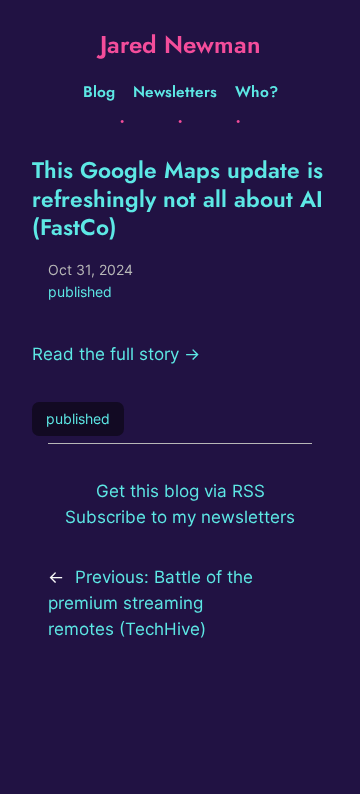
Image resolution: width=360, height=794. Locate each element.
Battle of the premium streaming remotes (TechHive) (150, 603)
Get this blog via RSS (180, 491)
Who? (256, 92)
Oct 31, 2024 (90, 269)
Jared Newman (180, 44)
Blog (99, 92)
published (80, 291)
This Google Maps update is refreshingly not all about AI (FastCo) (177, 199)
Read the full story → (116, 354)
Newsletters (175, 92)
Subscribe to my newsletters (180, 517)
